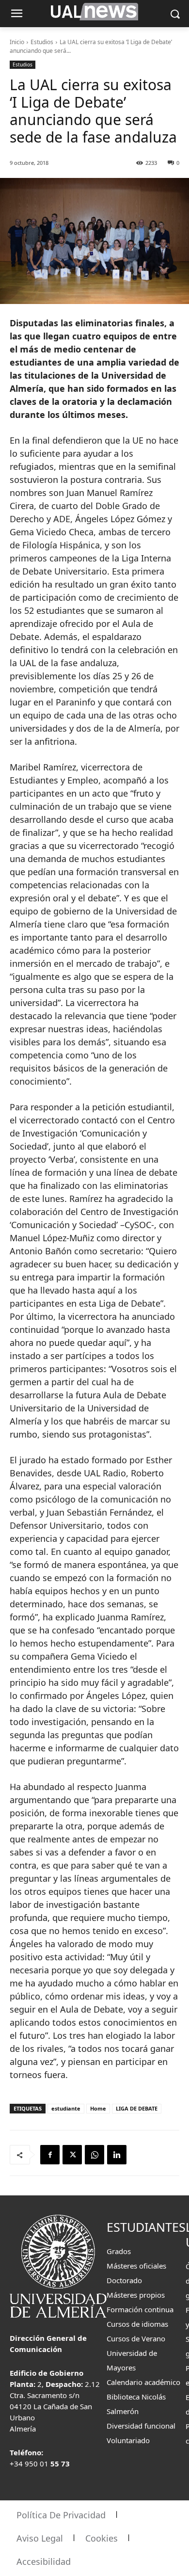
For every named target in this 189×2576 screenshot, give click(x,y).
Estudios (42, 42)
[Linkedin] (117, 2155)
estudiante (66, 2108)
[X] (72, 2155)
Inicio (17, 42)
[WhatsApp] (94, 2155)
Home (98, 2108)
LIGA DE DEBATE (137, 2108)
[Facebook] (50, 2155)
